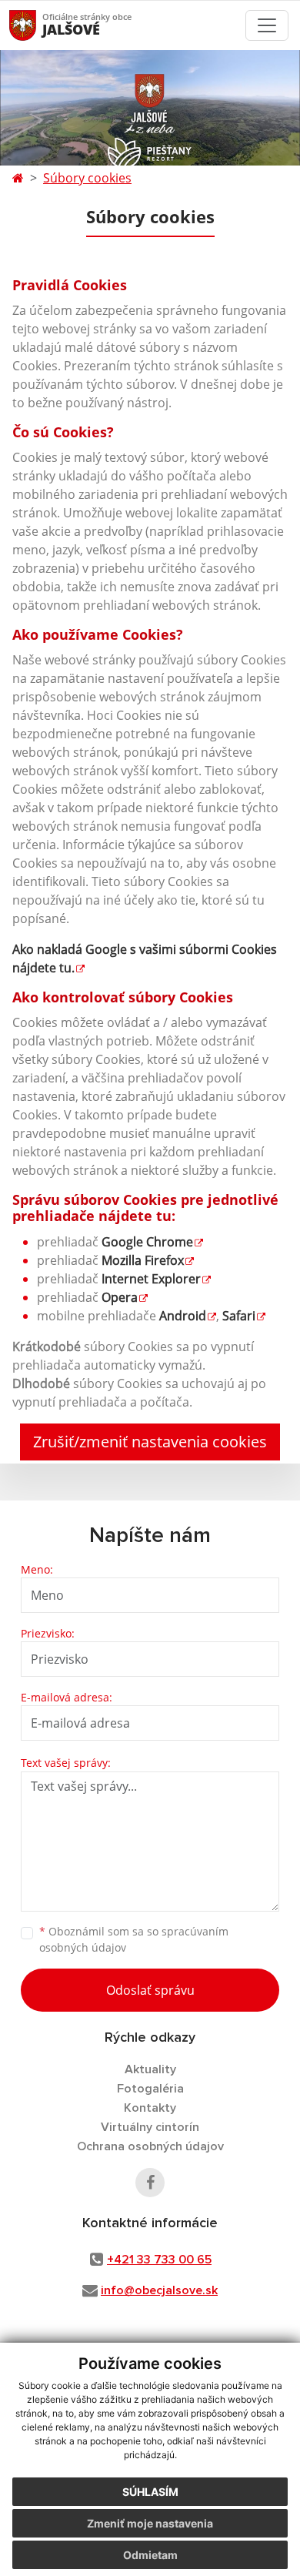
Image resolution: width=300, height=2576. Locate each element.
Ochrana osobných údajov (150, 2146)
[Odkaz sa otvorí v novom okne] (150, 2183)
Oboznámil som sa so (134, 1939)
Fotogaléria (150, 2089)
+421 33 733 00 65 (159, 2260)
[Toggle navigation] (267, 25)
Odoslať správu (150, 1990)
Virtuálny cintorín (150, 2127)
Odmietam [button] (150, 2555)
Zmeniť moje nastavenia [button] (150, 2523)
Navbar (37, 25)
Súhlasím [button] (150, 2492)
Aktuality (150, 2069)
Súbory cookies (87, 178)
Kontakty (150, 2108)
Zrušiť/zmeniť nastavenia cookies (150, 1442)
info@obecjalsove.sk (159, 2290)
